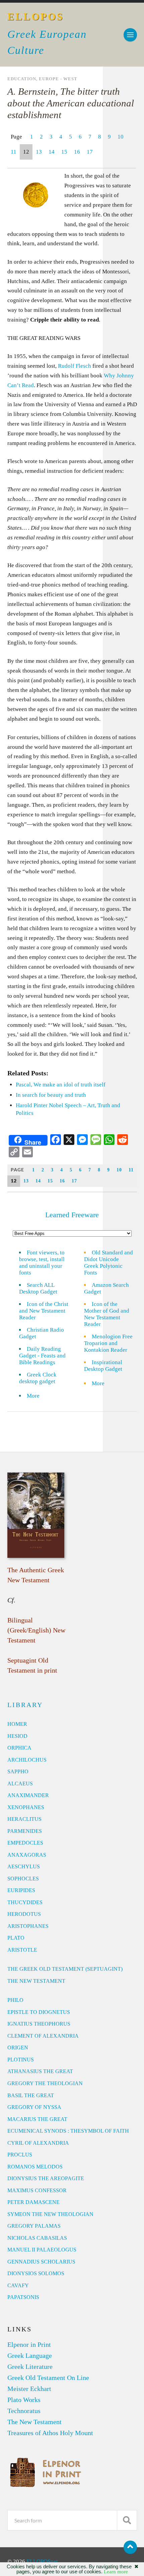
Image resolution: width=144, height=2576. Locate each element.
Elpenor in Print (29, 2344)
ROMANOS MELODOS (35, 2167)
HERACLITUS (24, 1819)
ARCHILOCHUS (27, 1760)
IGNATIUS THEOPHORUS (39, 2024)
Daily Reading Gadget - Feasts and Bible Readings (42, 1356)
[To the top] (130, 2547)
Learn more (116, 2572)
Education (22, 79)
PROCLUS (20, 2155)
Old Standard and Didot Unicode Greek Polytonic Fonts (109, 1263)
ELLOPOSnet (42, 2561)
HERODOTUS (24, 1914)
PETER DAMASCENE (33, 2202)
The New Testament (34, 2422)
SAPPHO (18, 1771)
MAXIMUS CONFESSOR (37, 2190)
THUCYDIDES (25, 1902)
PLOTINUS (21, 2060)
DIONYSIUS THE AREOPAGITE (46, 2178)
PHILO (15, 2000)
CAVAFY (18, 2285)
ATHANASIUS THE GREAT (40, 2071)
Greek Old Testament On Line (48, 2378)
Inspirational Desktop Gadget (103, 1366)
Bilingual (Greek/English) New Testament (36, 1630)
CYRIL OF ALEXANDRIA (38, 2143)
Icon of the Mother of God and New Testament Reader (107, 1314)
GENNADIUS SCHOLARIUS (41, 2262)
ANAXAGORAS (27, 1855)
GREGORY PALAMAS (34, 2226)
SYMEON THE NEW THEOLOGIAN (50, 2214)
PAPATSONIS (23, 2297)
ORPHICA (19, 1748)
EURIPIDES (21, 1890)
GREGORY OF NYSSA (34, 2107)
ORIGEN (18, 2048)
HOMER (17, 1724)
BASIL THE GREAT (31, 2095)
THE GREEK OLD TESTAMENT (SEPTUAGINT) (65, 1969)
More (37, 1396)
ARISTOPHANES (28, 1926)
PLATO (16, 1938)
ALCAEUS (20, 1784)
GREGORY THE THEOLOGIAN (45, 2083)
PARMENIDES (25, 1831)
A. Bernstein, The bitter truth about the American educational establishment (71, 103)
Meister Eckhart (29, 2389)
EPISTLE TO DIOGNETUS (39, 2012)
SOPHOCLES (23, 1879)
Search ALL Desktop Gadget (38, 1288)
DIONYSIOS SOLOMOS (36, 2273)
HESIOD (17, 1736)
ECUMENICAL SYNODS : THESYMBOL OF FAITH (68, 2131)
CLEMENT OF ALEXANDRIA (43, 2036)
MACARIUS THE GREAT (37, 2119)
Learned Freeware (72, 1215)
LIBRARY (25, 1705)
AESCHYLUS (24, 1867)
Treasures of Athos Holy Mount (50, 2433)
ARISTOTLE (22, 1950)
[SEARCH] (127, 2520)
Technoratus (24, 2411)
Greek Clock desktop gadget (38, 1378)
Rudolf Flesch (75, 366)
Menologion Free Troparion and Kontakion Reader (108, 1343)
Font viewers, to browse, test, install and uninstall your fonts (42, 1263)
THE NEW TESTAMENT (36, 1981)
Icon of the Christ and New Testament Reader (44, 1311)
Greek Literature (30, 2367)
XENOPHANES (26, 1807)
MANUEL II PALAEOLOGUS (42, 2250)
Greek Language (30, 2356)
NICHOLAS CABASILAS (37, 2238)
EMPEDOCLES (25, 1843)
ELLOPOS (36, 17)
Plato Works (24, 2400)
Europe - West (58, 79)
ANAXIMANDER (28, 1795)
